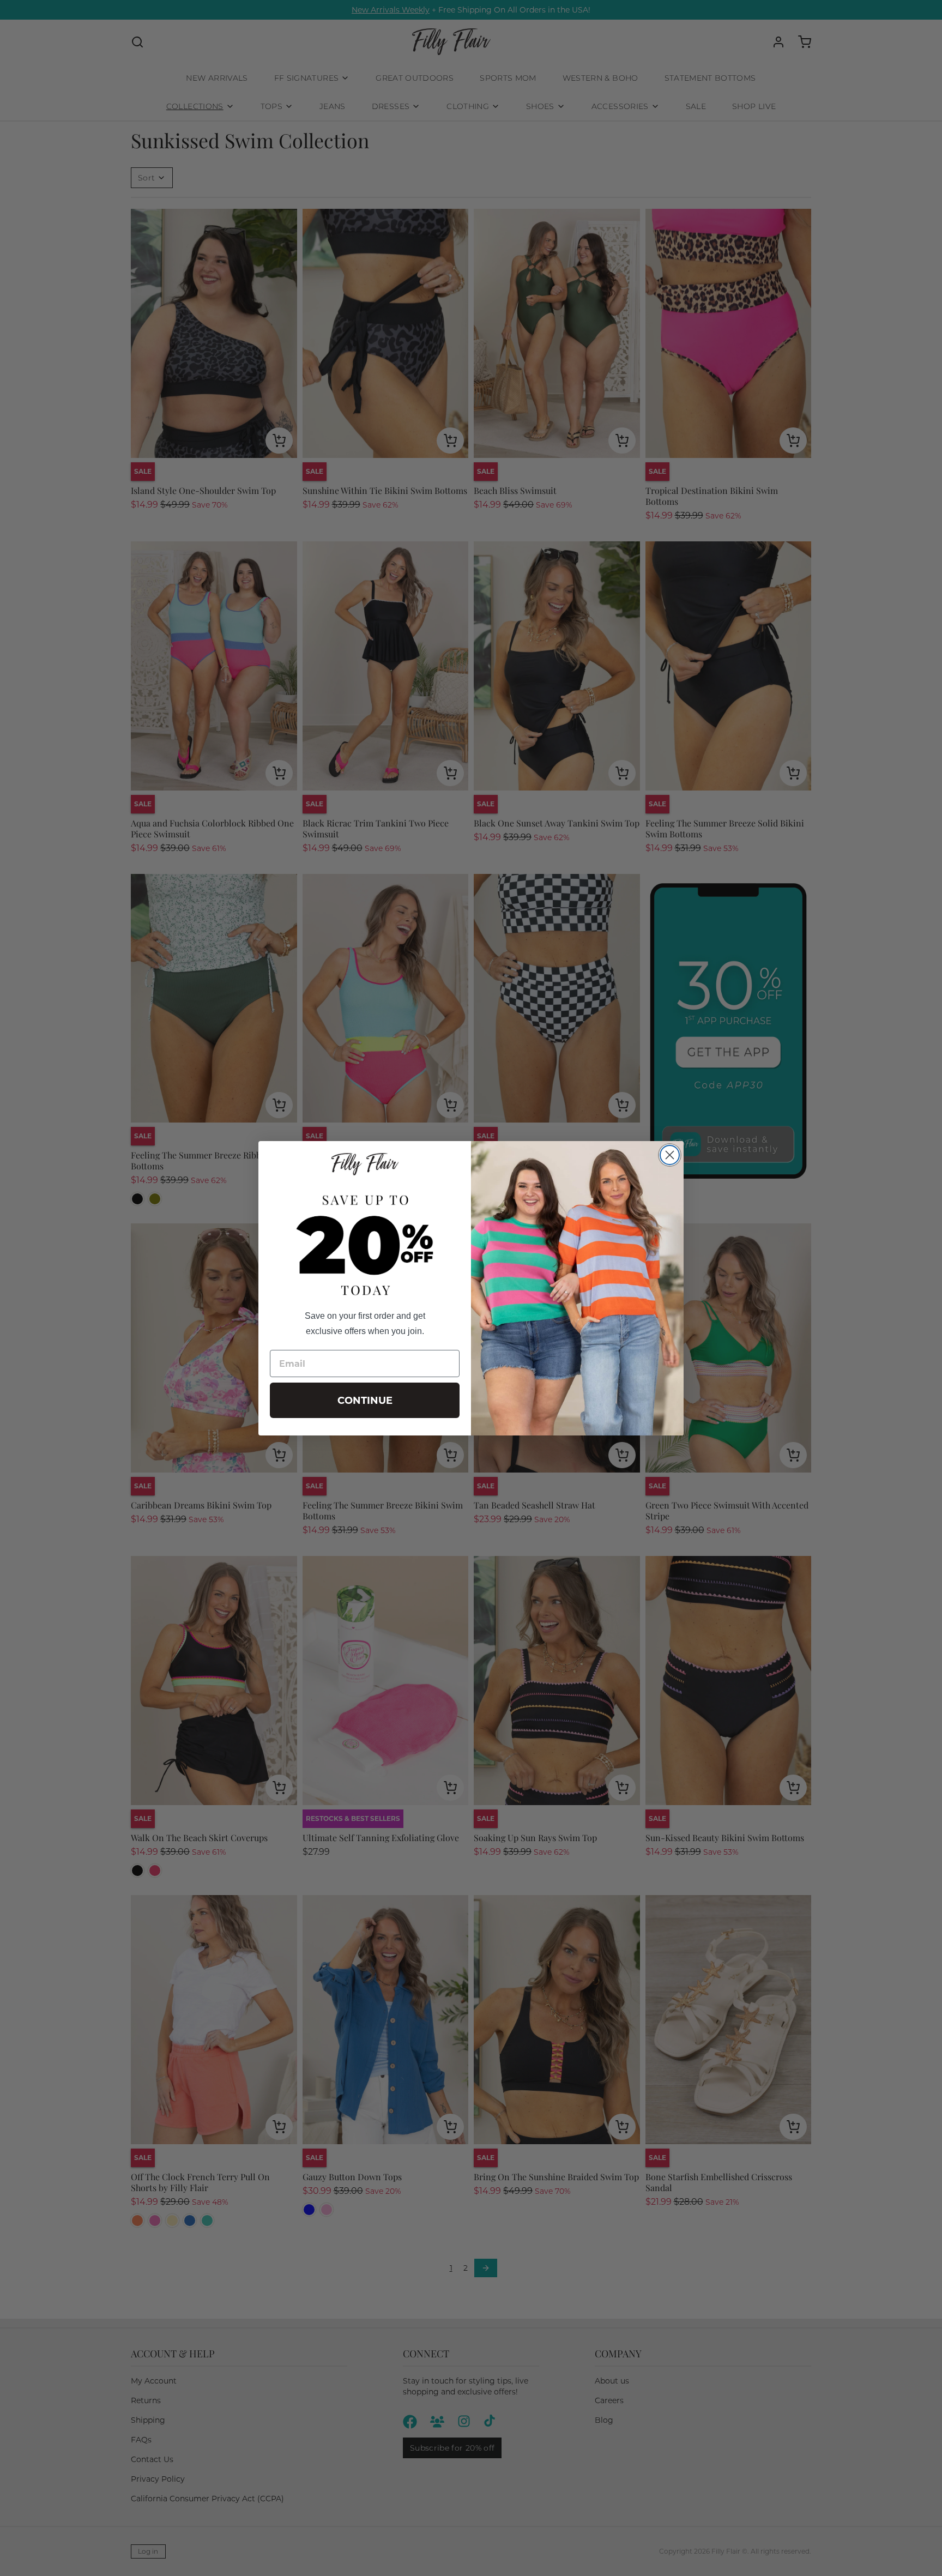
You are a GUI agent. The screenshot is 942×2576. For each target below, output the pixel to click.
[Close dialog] (670, 1155)
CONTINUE (365, 1401)
